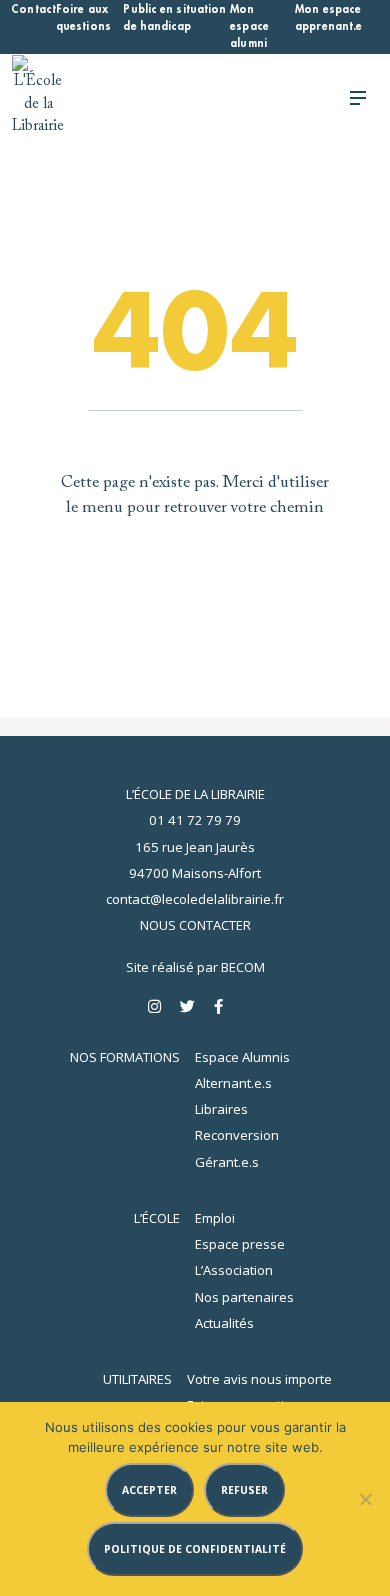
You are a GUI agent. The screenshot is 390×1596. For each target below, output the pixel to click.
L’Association (234, 1270)
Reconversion (237, 1135)
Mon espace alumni (249, 26)
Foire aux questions (83, 18)
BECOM (243, 967)
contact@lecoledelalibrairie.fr (195, 899)
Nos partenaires (244, 1297)
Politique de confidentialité (195, 1549)
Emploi (215, 1218)
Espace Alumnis (242, 1057)
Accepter (149, 1490)
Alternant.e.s (233, 1083)
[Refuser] (365, 1499)
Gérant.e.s (227, 1162)
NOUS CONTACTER (195, 925)
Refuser (244, 1490)
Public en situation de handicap (174, 18)
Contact (33, 9)
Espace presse (240, 1244)
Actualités (224, 1323)
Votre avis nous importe (259, 1379)
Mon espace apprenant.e (328, 18)
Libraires (221, 1109)
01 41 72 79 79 (195, 820)
